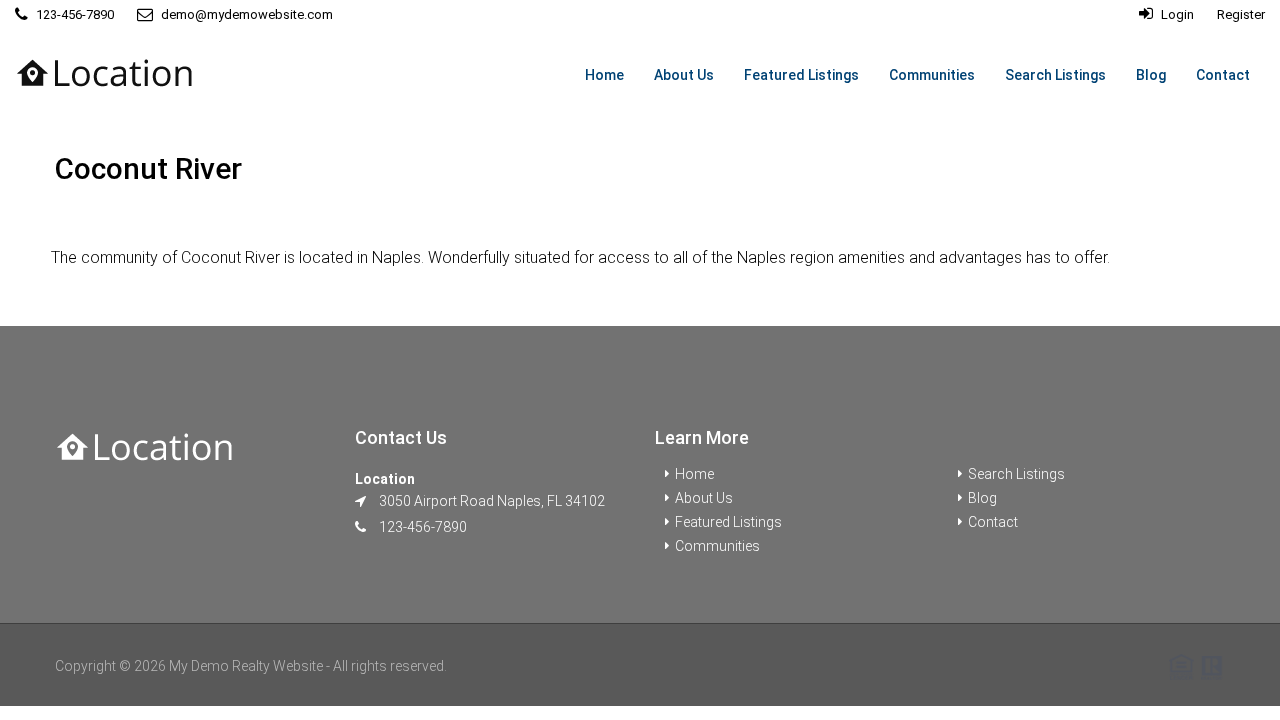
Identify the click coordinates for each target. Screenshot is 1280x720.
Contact (1223, 75)
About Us (684, 75)
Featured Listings (801, 75)
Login (1176, 14)
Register (1241, 14)
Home (604, 75)
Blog (1151, 75)
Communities (932, 75)
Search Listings (1055, 75)
